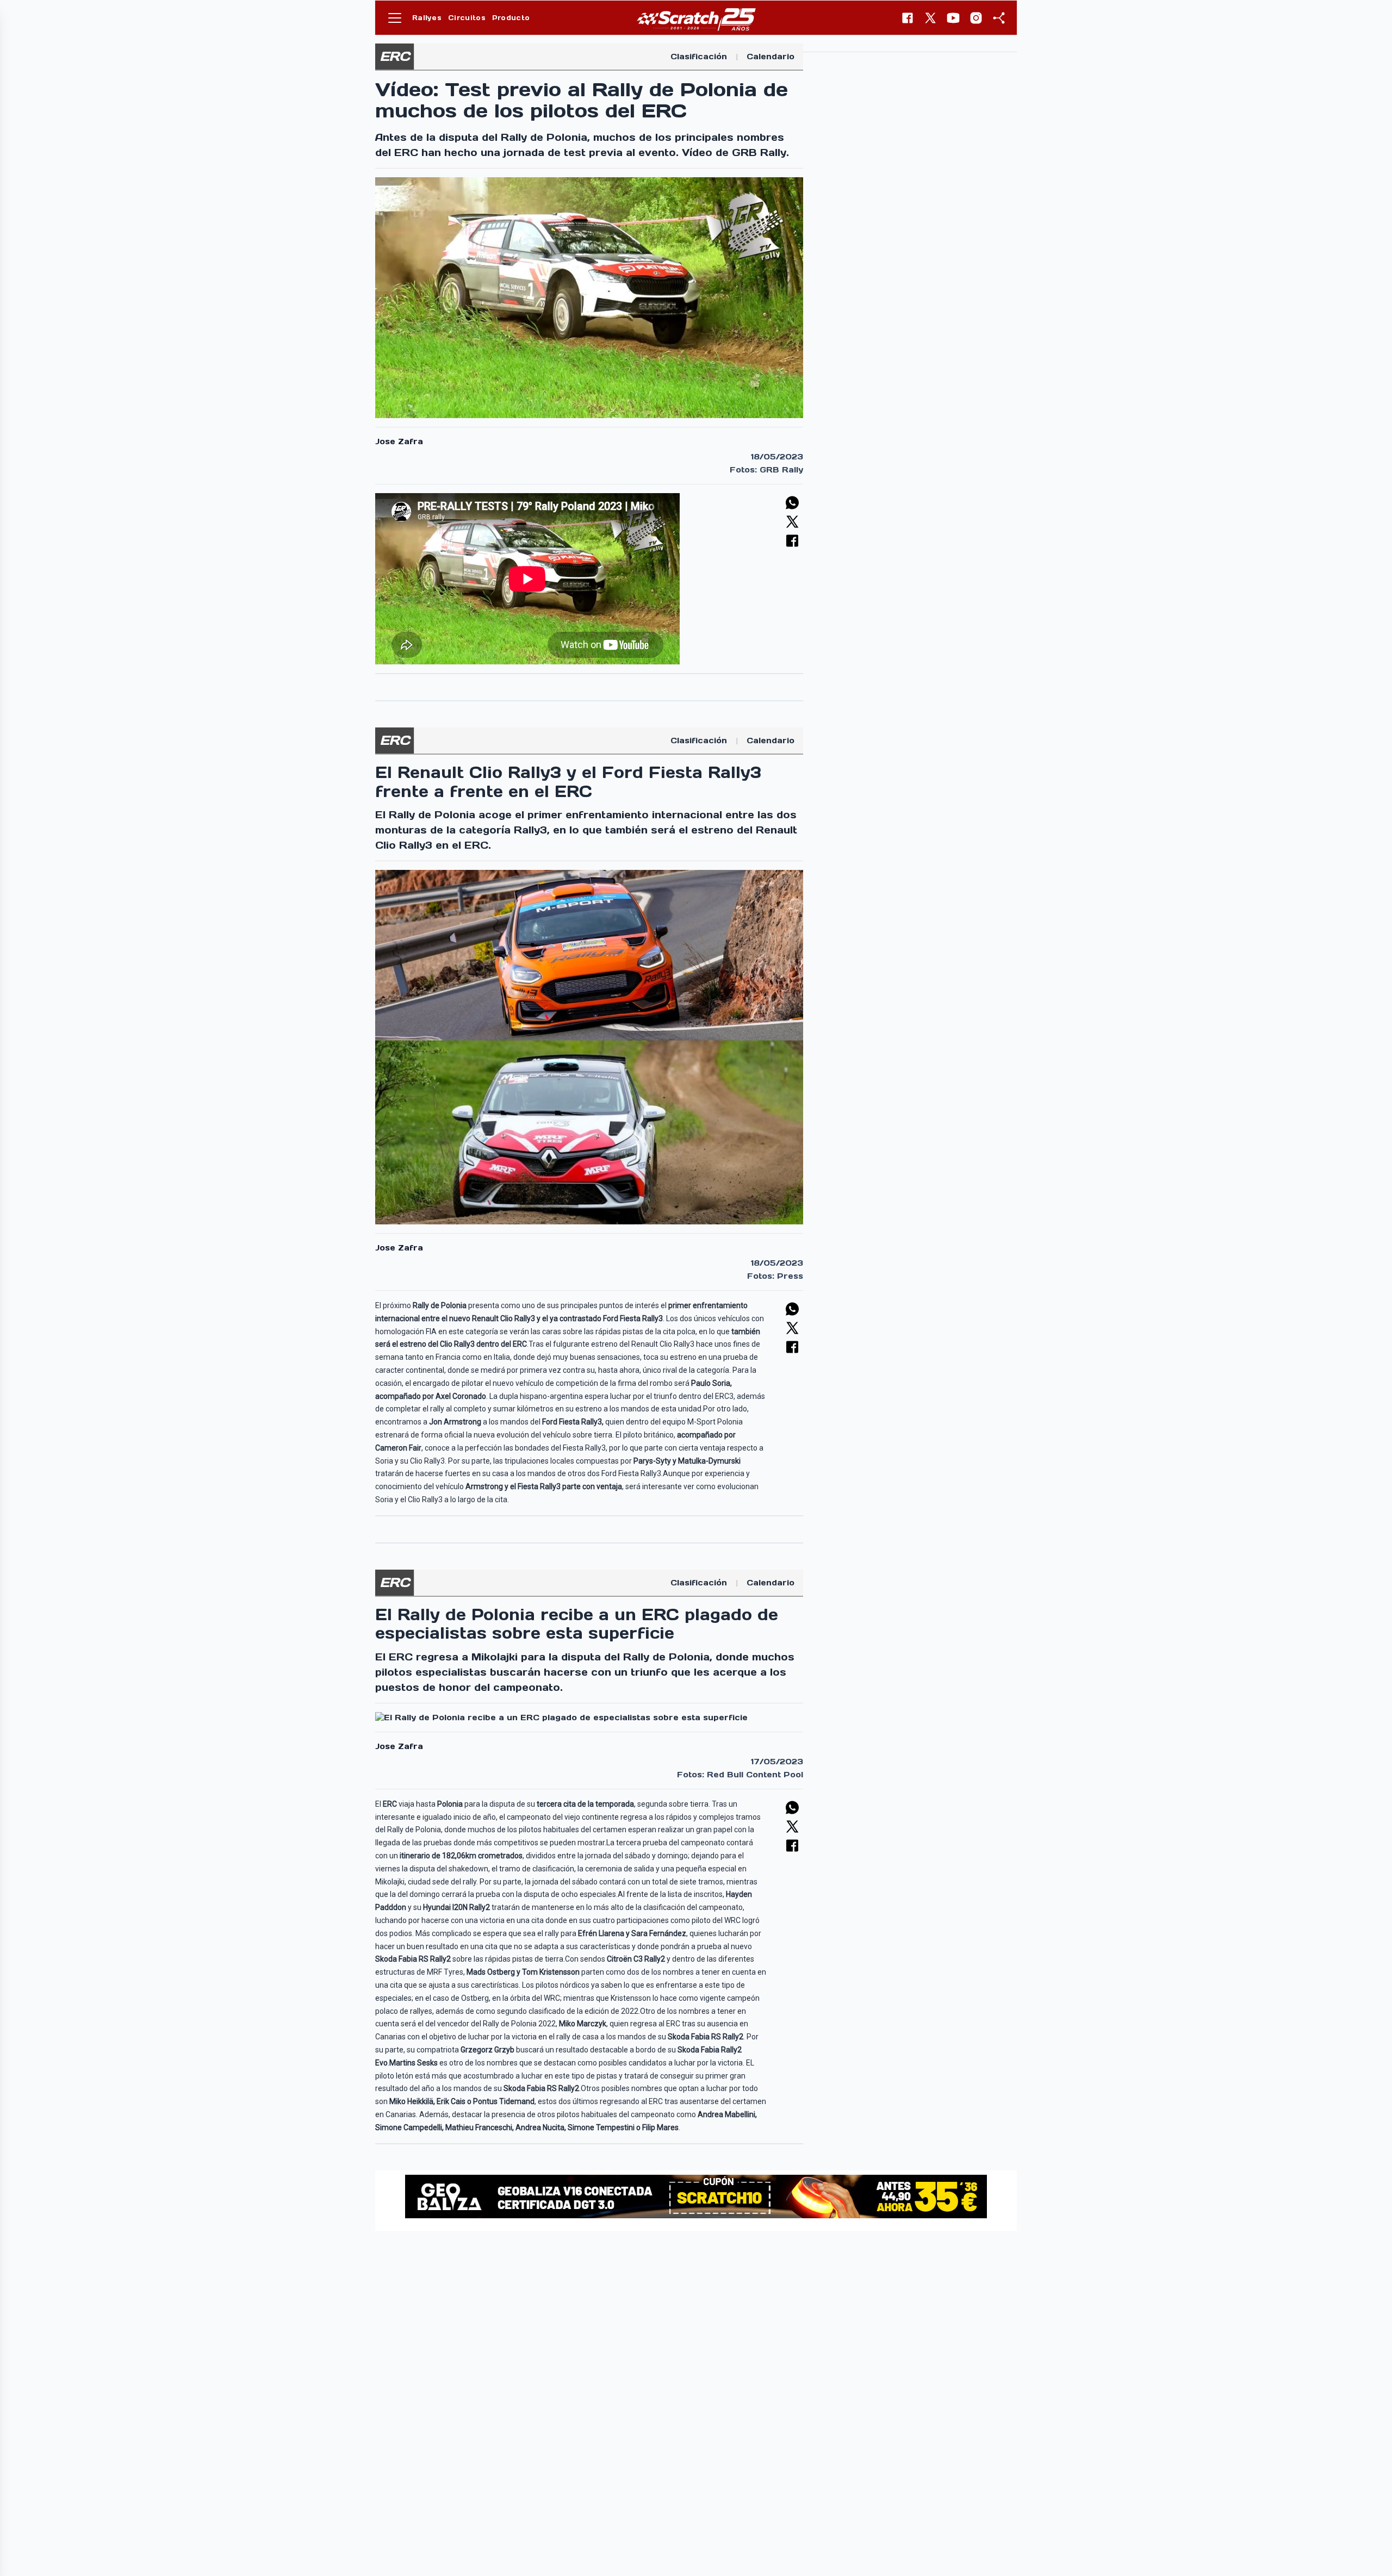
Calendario (770, 57)
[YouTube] (953, 18)
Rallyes (427, 18)
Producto (511, 18)
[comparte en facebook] (792, 541)
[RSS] (999, 18)
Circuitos (467, 18)
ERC (394, 56)
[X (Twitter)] (930, 18)
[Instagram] (976, 18)
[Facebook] (908, 18)
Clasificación (699, 57)
